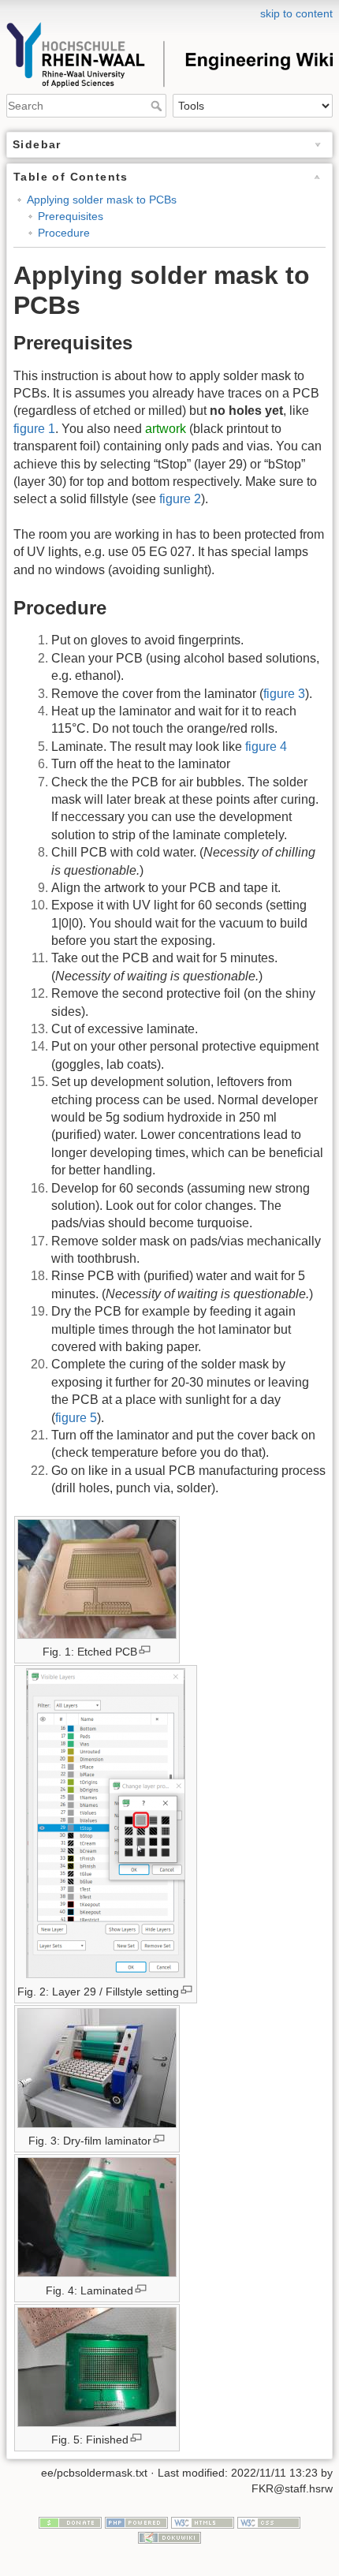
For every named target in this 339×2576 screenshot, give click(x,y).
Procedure (64, 233)
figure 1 (34, 429)
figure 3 (284, 694)
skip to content (296, 13)
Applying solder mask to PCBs (102, 200)
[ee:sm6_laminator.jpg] (97, 2070)
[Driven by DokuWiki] (169, 2537)
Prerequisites (71, 216)
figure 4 (266, 747)
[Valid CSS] (269, 2522)
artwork (166, 429)
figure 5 (76, 1418)
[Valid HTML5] (203, 2522)
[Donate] (70, 2522)
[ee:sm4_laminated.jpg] (97, 2219)
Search (158, 106)
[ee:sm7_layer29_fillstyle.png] (106, 1826)
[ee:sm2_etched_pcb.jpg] (97, 1581)
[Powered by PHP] (136, 2522)
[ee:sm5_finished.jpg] (97, 2369)
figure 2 (180, 499)
